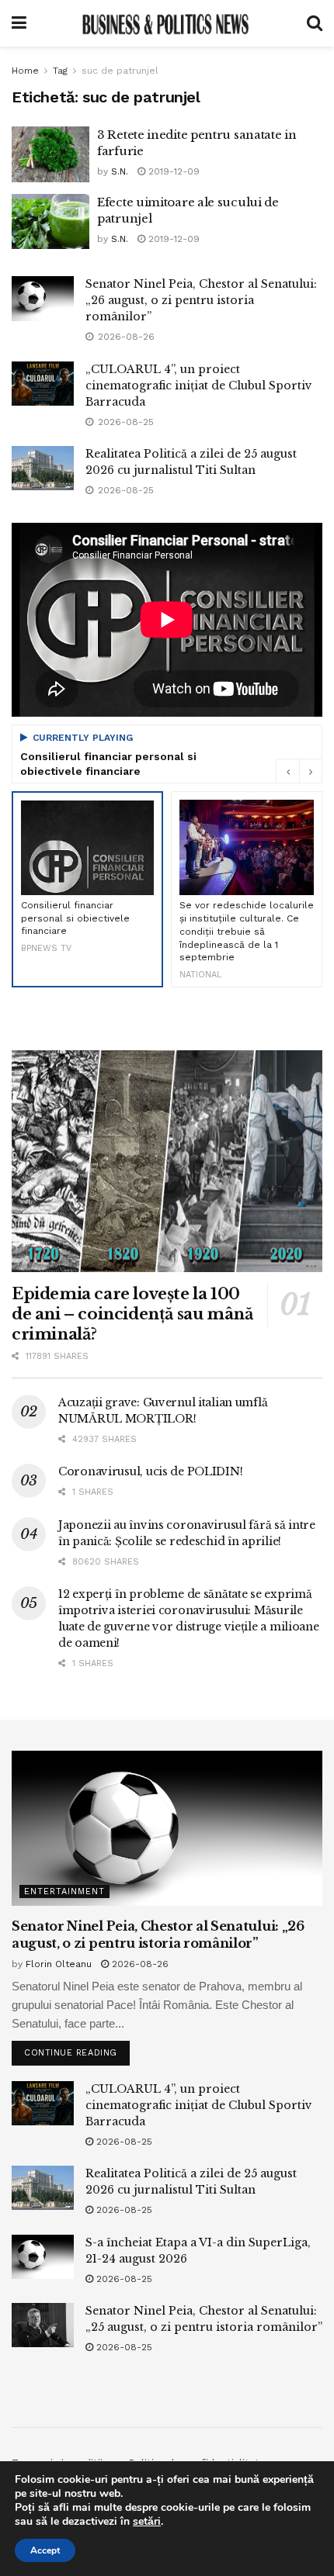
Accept (45, 2550)
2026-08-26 (139, 1964)
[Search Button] (315, 23)
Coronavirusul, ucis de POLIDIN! (150, 1471)
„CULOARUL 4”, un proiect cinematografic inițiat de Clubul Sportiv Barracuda (199, 386)
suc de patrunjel (120, 71)
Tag (60, 71)
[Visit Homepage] (166, 23)
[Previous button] (287, 771)
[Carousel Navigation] (299, 771)
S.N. (120, 171)
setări (147, 2522)
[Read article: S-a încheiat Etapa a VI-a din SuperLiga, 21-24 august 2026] (43, 2257)
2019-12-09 (172, 171)
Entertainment (64, 1891)
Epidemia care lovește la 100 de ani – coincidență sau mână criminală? (132, 1314)
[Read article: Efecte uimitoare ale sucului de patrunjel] (50, 222)
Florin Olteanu (59, 1964)
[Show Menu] (19, 23)
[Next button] (311, 771)
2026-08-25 (123, 2142)
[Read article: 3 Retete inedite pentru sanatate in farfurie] (50, 154)
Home (25, 71)
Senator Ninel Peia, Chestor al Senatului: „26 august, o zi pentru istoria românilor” (201, 300)
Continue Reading (77, 2049)
